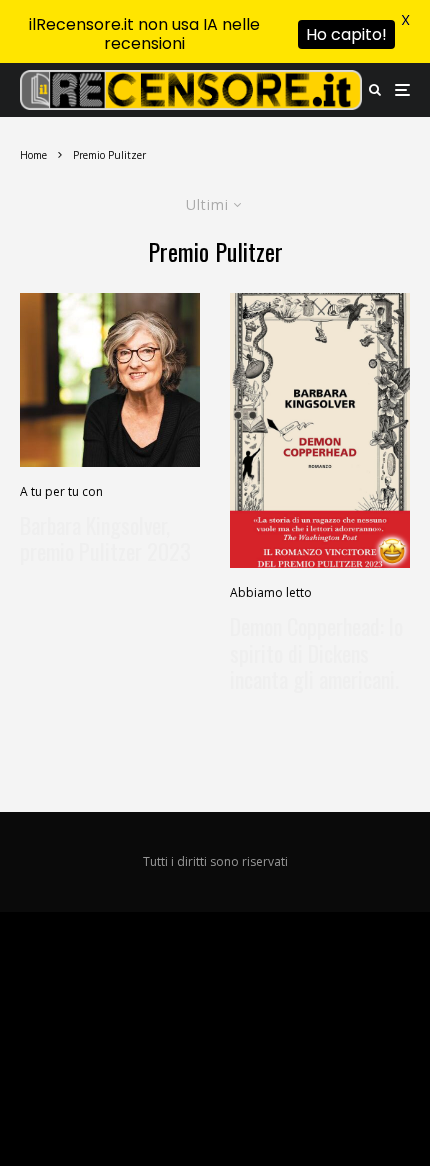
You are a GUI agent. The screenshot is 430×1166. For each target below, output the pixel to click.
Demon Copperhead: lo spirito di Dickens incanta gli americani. (316, 652)
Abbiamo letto (271, 592)
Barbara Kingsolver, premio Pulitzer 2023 (105, 538)
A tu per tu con (61, 491)
